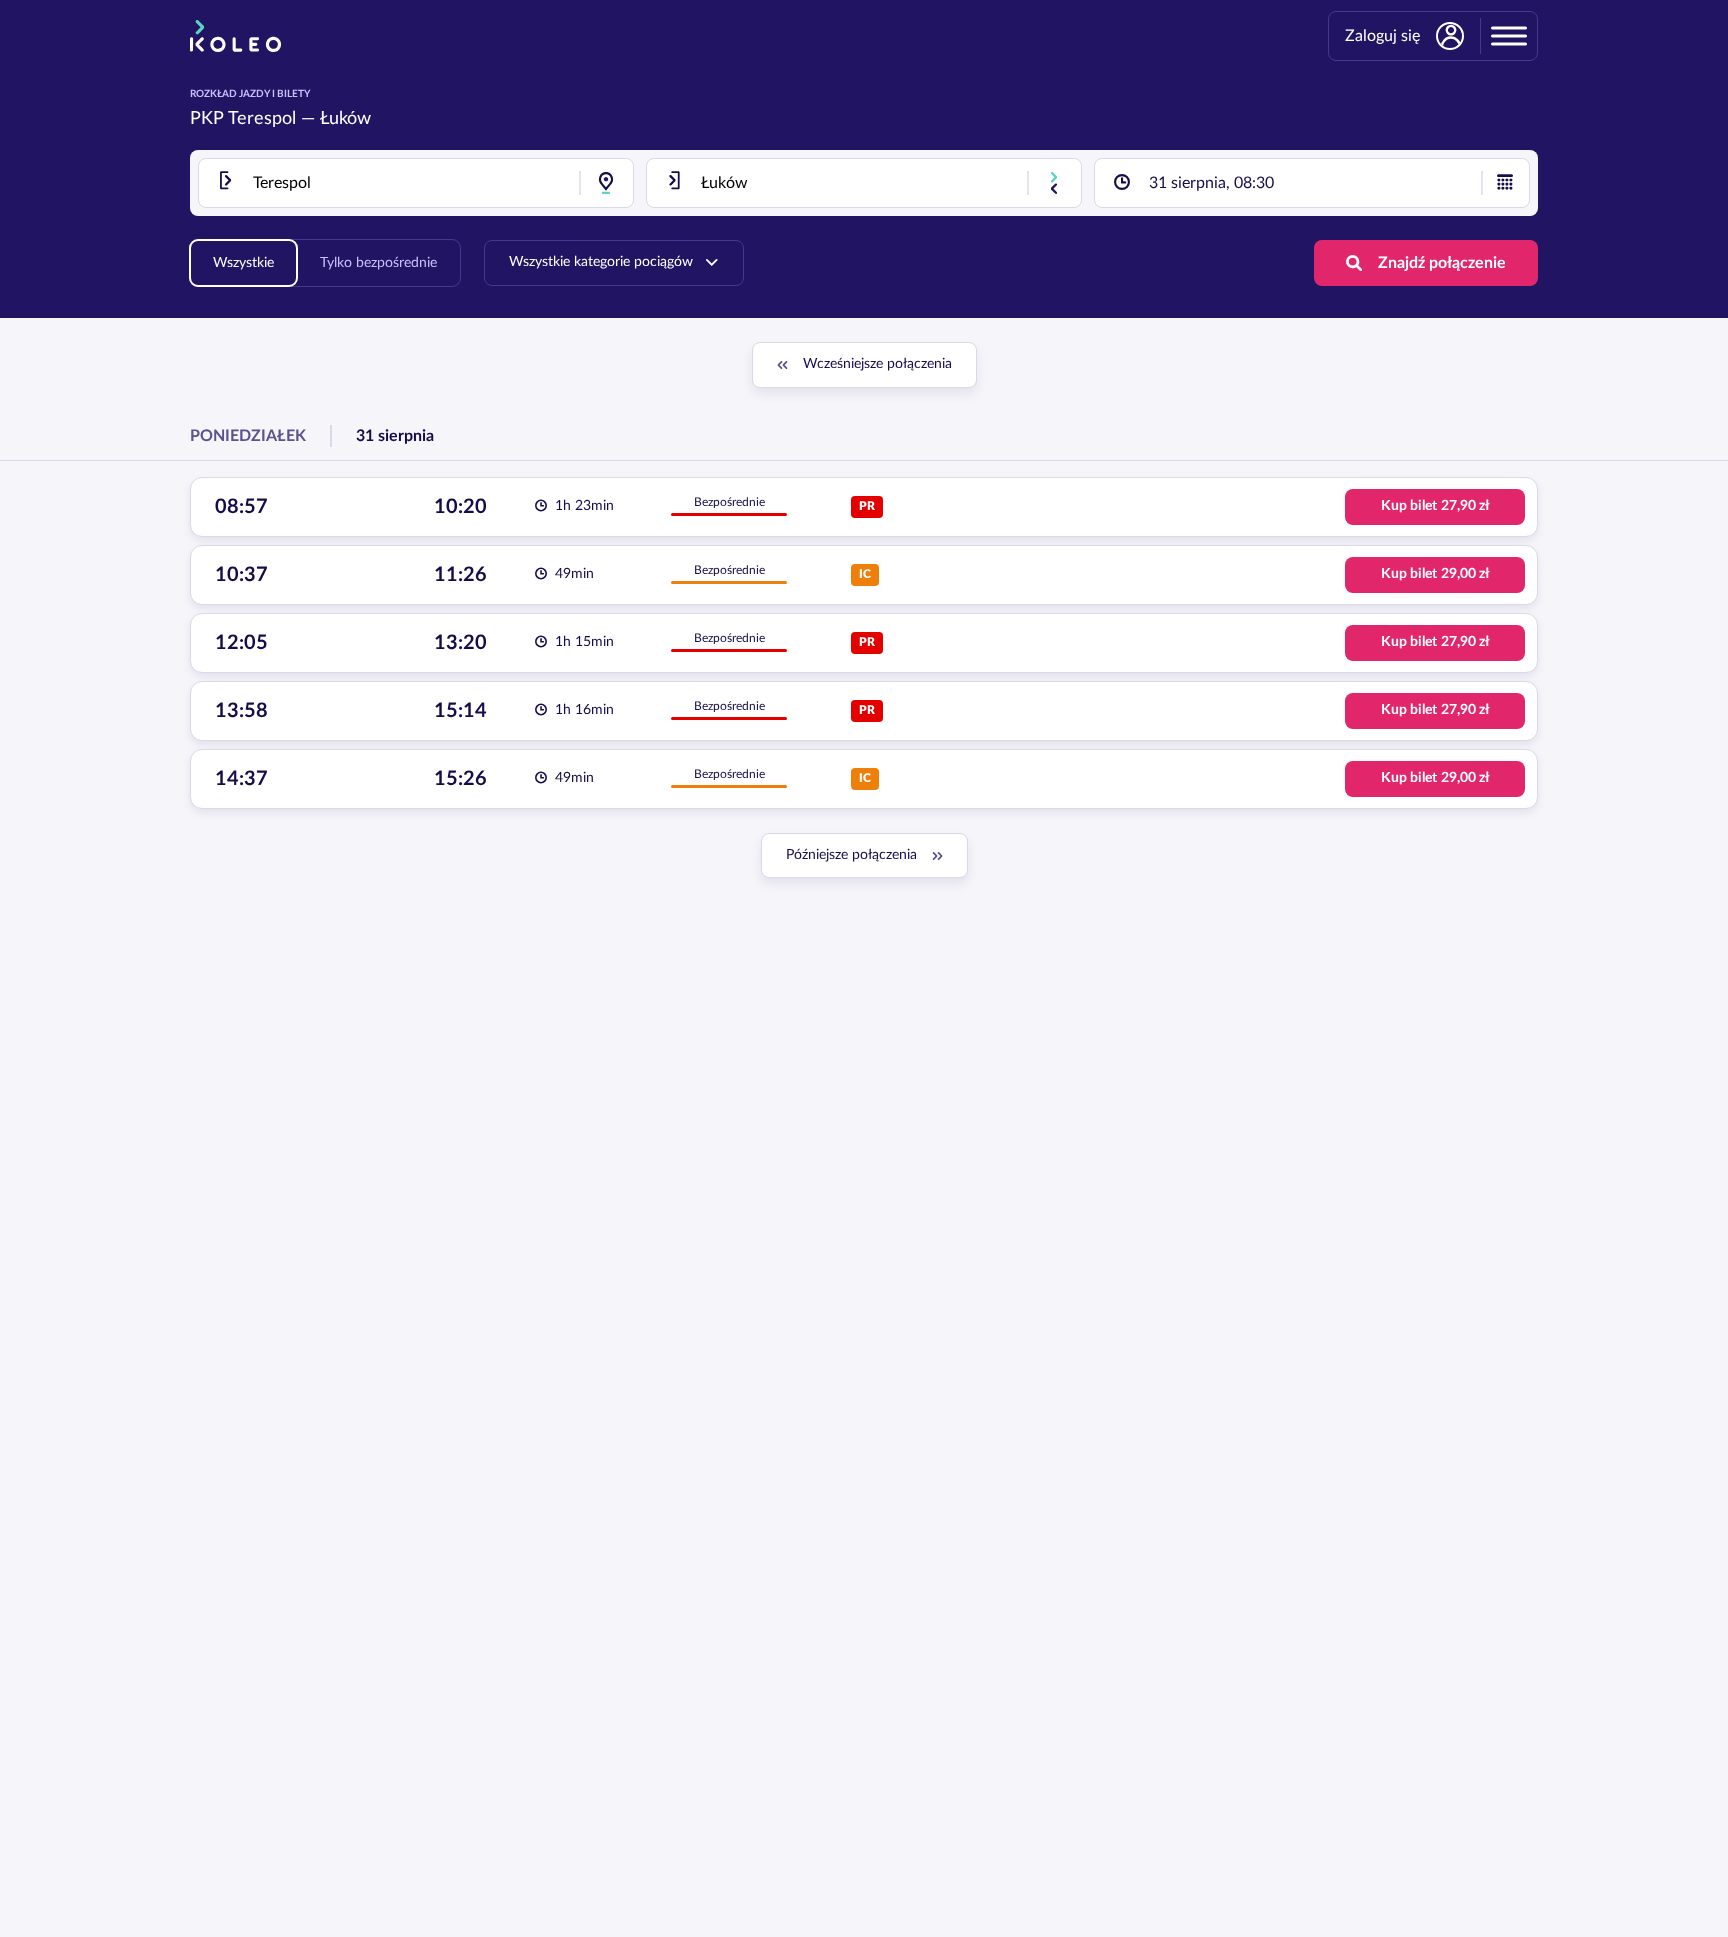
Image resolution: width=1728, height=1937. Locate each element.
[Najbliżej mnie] (606, 183)
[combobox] (416, 183)
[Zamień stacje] (1054, 183)
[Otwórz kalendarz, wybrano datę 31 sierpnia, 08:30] (1505, 183)
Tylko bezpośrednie (378, 263)
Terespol (262, 119)
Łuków (345, 119)
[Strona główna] (235, 36)
